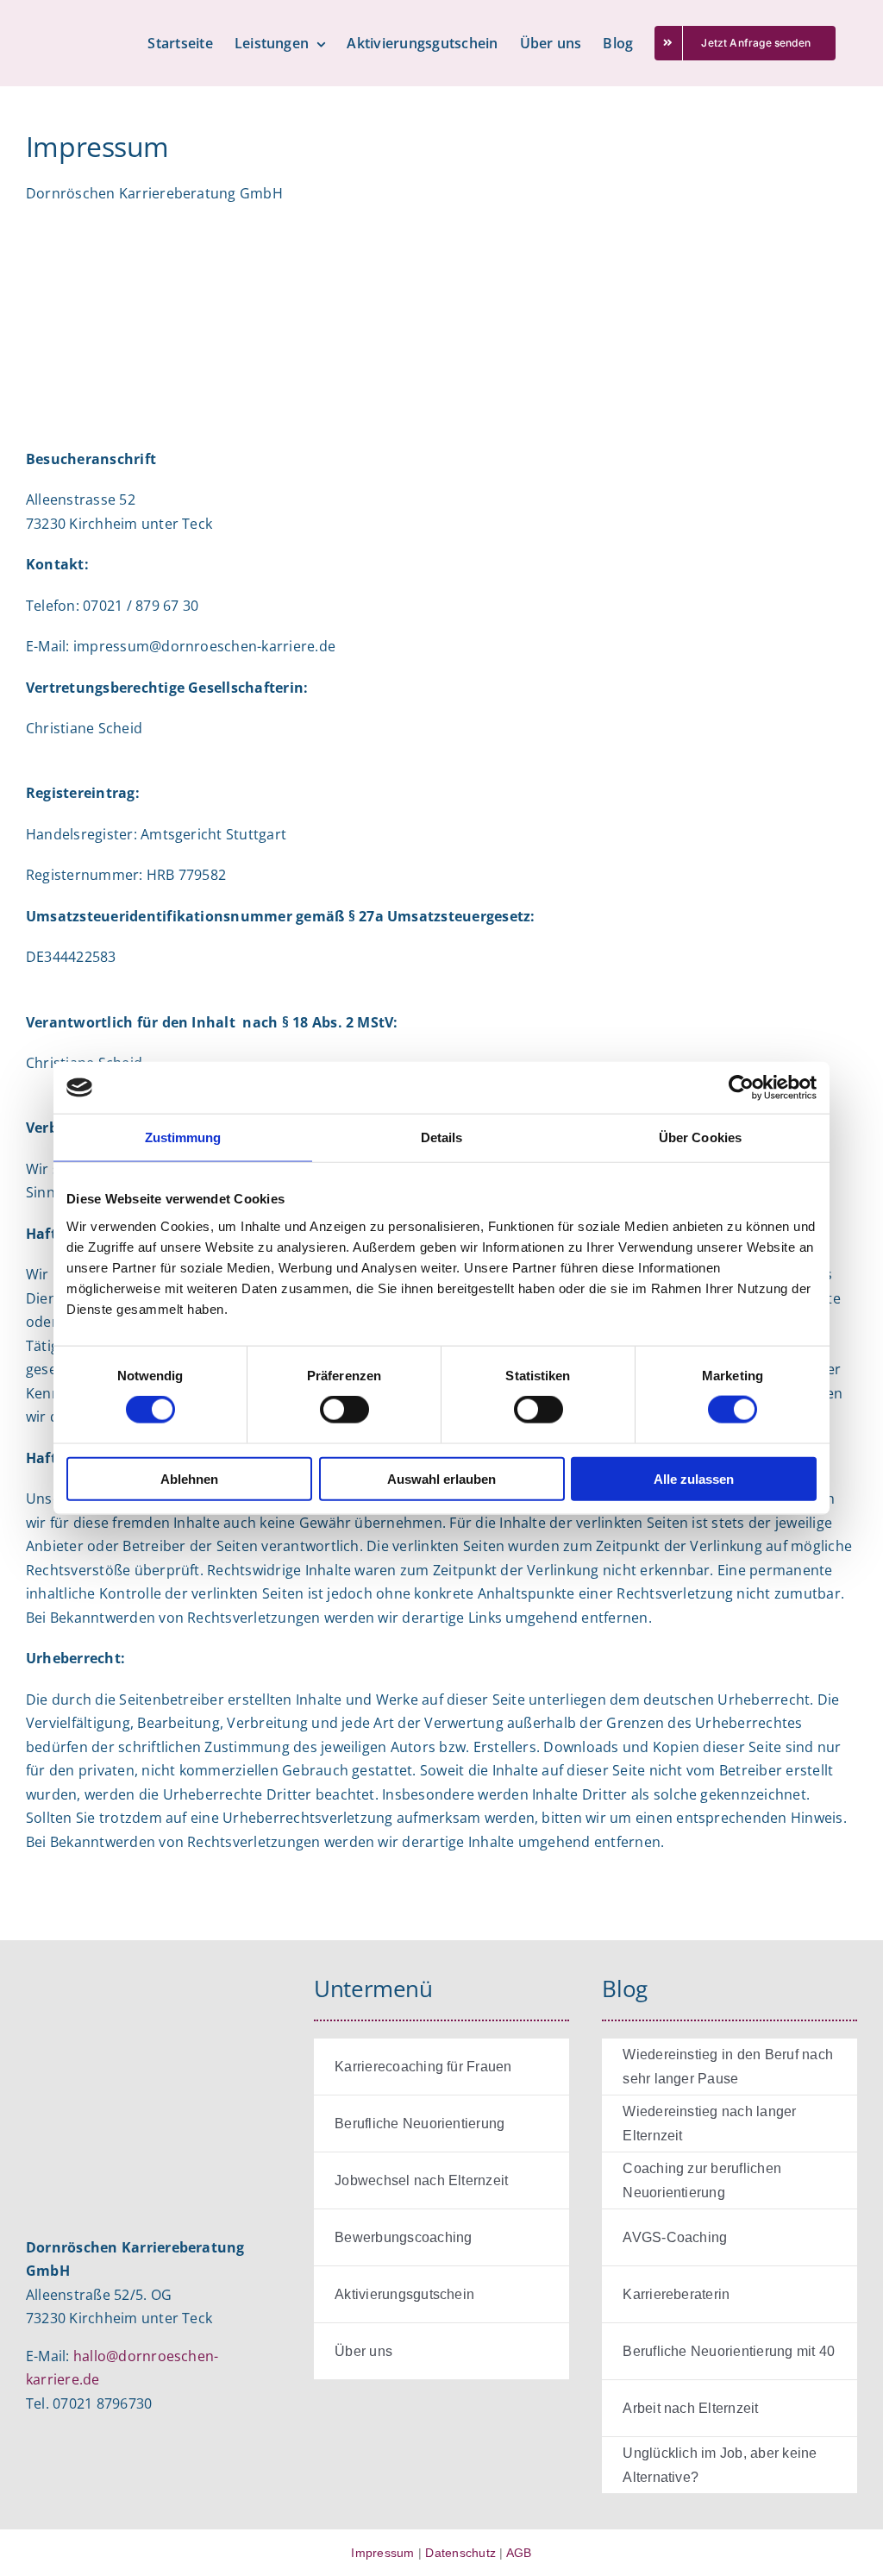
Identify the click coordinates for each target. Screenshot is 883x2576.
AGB (519, 2553)
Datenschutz (460, 2553)
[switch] (344, 1410)
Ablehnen (189, 1478)
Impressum (382, 2553)
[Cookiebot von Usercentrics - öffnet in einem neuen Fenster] (741, 1088)
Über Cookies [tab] (700, 1137)
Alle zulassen (694, 1478)
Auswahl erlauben (441, 1478)
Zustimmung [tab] (183, 1137)
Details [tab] (442, 1137)
